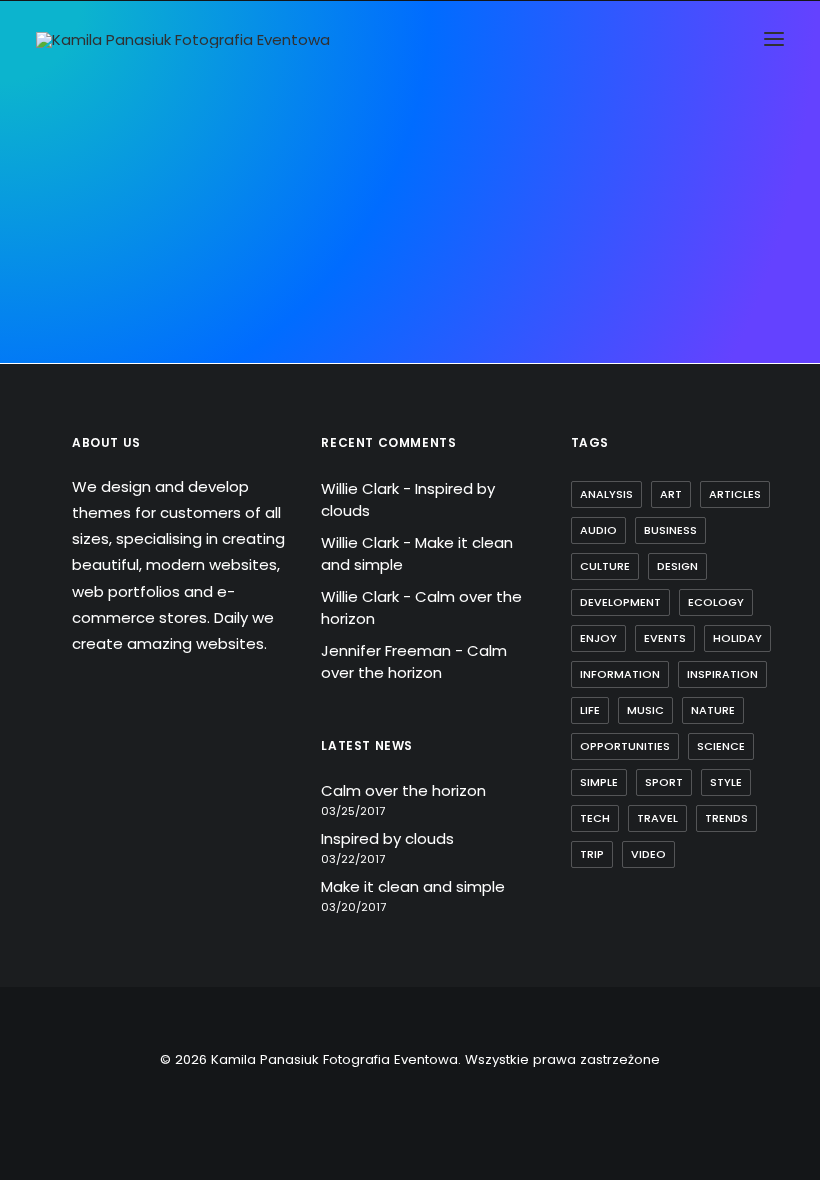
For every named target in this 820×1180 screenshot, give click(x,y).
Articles (735, 494)
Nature (713, 710)
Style (726, 782)
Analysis (606, 494)
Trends (726, 818)
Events (665, 638)
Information (620, 674)
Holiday (737, 638)
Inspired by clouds (387, 838)
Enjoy (598, 638)
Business (670, 530)
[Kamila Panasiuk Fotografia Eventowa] (183, 40)
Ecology (716, 602)
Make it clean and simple (413, 886)
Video (648, 854)
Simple (599, 782)
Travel (657, 818)
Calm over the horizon (414, 662)
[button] (774, 38)
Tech (595, 818)
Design (677, 566)
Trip (592, 854)
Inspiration (722, 674)
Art (671, 494)
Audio (598, 530)
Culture (605, 566)
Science (721, 746)
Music (645, 710)
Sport (664, 782)
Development (620, 602)
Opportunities (625, 746)
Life (590, 710)
